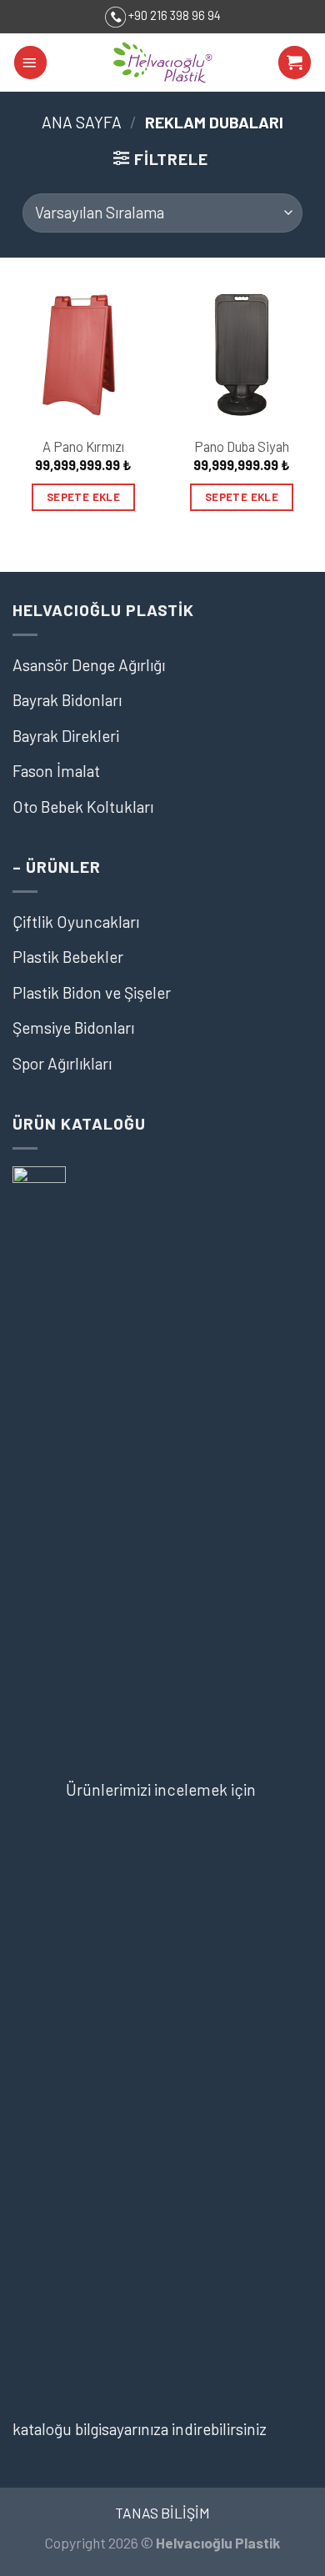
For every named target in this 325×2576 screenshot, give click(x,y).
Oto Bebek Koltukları (83, 807)
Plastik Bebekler (68, 957)
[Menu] (30, 62)
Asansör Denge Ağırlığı (89, 665)
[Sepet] (295, 62)
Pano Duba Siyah (242, 446)
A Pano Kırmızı (83, 446)
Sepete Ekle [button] (83, 497)
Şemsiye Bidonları (73, 1027)
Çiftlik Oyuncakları (76, 922)
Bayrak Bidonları (67, 700)
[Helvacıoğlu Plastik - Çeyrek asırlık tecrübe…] (162, 63)
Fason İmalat (56, 771)
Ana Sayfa (82, 122)
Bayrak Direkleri (66, 736)
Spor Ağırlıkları (62, 1063)
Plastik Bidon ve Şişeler (92, 992)
